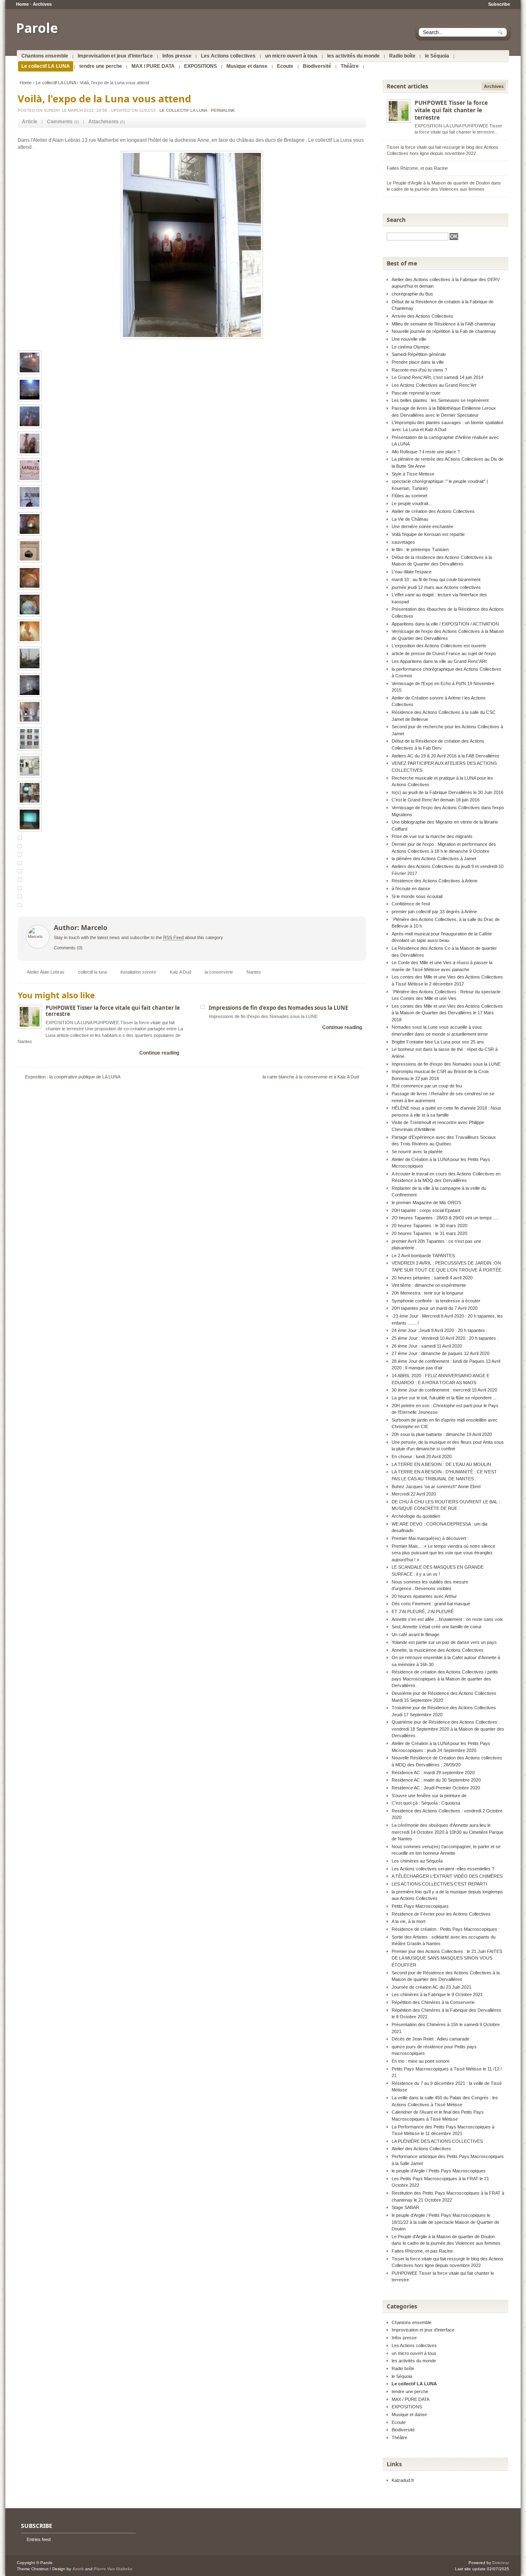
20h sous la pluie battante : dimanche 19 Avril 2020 (442, 1434)
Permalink (223, 110)
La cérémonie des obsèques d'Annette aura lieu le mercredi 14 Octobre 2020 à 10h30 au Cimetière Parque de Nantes (448, 1832)
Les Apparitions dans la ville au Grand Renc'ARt (439, 661)
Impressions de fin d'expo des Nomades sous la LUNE (278, 1008)
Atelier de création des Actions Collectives (433, 511)
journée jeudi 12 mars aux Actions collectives (436, 587)
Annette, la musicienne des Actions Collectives (438, 1650)
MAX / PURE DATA (153, 66)
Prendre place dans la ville (418, 362)
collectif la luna (92, 972)
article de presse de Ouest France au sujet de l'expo (444, 653)
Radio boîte (402, 56)
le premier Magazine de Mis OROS (426, 1203)
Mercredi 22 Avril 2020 (414, 1494)
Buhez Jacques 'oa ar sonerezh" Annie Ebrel (436, 1487)
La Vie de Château (410, 519)
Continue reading (159, 1053)
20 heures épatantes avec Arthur (424, 1596)
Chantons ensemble (45, 56)
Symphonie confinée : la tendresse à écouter (436, 1301)
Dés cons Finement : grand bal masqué (431, 1604)
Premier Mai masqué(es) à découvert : (430, 1538)
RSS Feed (173, 937)
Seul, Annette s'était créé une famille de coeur (437, 1627)
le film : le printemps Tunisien (420, 549)
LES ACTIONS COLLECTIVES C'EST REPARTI (439, 1884)
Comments (65, 948)
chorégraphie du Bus (412, 294)
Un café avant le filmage (415, 1634)
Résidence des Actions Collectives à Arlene (435, 881)
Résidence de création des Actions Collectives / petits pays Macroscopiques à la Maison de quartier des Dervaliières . (445, 1679)
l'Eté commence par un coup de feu (427, 1086)
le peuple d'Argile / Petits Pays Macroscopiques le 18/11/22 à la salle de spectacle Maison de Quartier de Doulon (445, 2222)
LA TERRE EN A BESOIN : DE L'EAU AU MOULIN (441, 1464)
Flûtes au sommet (409, 496)
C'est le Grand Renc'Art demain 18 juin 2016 (436, 800)
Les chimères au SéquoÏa (417, 1861)
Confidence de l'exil (411, 904)
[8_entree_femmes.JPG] (192, 245)
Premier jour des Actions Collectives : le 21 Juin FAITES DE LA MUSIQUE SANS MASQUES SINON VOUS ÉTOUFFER (447, 1958)
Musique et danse (247, 66)
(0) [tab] (63, 122)
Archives (42, 4)
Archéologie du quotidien (416, 1516)
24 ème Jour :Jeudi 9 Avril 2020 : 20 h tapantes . (439, 1330)
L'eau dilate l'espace (412, 572)
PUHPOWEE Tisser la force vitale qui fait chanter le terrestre (113, 1011)
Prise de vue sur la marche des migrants (432, 836)
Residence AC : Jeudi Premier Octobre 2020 (436, 1788)
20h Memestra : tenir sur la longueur (428, 1293)
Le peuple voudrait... (412, 503)
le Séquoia (437, 56)
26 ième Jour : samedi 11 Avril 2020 (427, 1346)
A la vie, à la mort (408, 1921)
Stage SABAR (405, 2207)
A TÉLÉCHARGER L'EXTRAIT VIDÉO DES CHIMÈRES (447, 1876)
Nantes (254, 972)
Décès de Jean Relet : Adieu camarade (430, 2039)
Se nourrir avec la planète (417, 1152)
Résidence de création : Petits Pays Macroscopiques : (446, 1929)
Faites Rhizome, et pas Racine (417, 168)
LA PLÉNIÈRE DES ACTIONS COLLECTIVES (437, 2141)
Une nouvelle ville (409, 339)
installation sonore (138, 972)
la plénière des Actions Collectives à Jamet (434, 859)
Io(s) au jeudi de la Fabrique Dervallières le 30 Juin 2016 (448, 792)
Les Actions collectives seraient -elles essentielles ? (443, 1869)
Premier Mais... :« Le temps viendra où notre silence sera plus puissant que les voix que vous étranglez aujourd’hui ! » (443, 1553)
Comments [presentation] (60, 122)
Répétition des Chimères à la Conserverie (433, 2002)
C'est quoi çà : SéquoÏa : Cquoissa (426, 1803)
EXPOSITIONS (201, 66)
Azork (78, 2569)
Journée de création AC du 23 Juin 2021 (431, 1987)
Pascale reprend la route (416, 393)
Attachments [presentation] (104, 122)
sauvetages (403, 542)
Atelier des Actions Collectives (421, 2149)
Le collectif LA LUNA (46, 66)
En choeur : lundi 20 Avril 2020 (422, 1457)
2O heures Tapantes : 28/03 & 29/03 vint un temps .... (445, 1218)
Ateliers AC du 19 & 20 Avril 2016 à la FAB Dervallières (445, 756)
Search (396, 220)
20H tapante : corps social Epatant (426, 1210)
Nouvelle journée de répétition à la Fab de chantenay (444, 331)
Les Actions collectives (228, 56)
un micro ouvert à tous (291, 56)
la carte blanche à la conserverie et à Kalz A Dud (311, 1077)
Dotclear (501, 2563)
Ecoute (285, 66)
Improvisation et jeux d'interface (115, 56)
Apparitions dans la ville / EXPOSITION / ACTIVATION (445, 624)
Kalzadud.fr (403, 2480)
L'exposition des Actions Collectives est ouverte (439, 646)
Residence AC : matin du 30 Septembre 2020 (436, 1780)
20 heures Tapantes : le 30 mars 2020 (429, 1226)
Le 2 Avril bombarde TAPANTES (423, 1256)
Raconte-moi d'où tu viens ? (419, 370)
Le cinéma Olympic (411, 347)
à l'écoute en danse (411, 889)
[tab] (30, 122)
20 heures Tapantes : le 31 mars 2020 (429, 1233)
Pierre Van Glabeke (113, 2569)
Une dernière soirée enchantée (422, 526)
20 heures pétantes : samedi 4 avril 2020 (432, 1278)
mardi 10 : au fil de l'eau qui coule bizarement (436, 579)
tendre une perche (101, 66)
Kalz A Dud (180, 972)
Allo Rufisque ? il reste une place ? (426, 452)
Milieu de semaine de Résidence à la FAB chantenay (444, 324)
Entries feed (39, 2539)
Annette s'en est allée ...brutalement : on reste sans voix (447, 1619)
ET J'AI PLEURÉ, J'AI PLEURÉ (423, 1611)
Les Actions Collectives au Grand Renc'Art (434, 385)
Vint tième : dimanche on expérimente (429, 1285)
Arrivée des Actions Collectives (422, 316)
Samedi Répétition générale (419, 354)
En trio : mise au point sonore (421, 2061)
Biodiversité (317, 66)
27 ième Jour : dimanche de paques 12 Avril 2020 (441, 1353)
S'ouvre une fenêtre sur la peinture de (429, 1796)
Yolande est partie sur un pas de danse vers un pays (444, 1642)
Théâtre (350, 66)
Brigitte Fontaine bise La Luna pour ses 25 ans (438, 1042)
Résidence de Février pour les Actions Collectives (441, 1914)
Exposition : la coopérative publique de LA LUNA (73, 1077)
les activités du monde (353, 56)
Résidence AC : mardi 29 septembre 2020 (433, 1773)
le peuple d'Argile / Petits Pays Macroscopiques (439, 2171)
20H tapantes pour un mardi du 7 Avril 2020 (435, 1308)
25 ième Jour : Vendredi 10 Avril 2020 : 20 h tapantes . (445, 1338)
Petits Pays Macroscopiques (420, 1906)
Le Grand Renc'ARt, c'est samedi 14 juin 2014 (437, 377)
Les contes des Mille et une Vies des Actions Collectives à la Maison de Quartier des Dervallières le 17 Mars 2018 (447, 1013)
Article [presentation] (30, 122)
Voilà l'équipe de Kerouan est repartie (428, 534)
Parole (37, 28)
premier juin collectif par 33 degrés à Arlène (434, 912)
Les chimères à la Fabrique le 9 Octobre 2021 (437, 1994)
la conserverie (219, 972)
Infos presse (177, 56)
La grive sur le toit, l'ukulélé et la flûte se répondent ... (444, 1398)
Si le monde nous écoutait (417, 896)
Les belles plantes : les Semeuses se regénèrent (440, 400)
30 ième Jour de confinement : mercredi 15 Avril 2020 (444, 1390)
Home (22, 4)
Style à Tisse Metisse (413, 474)
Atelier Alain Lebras (46, 972)
